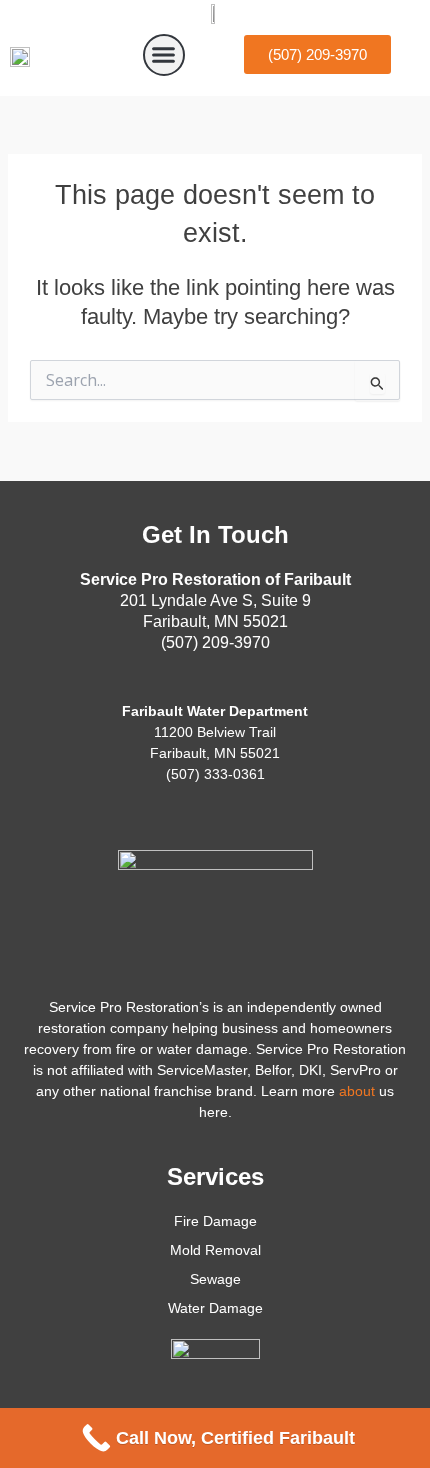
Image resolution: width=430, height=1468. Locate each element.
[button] (164, 55)
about (357, 1091)
